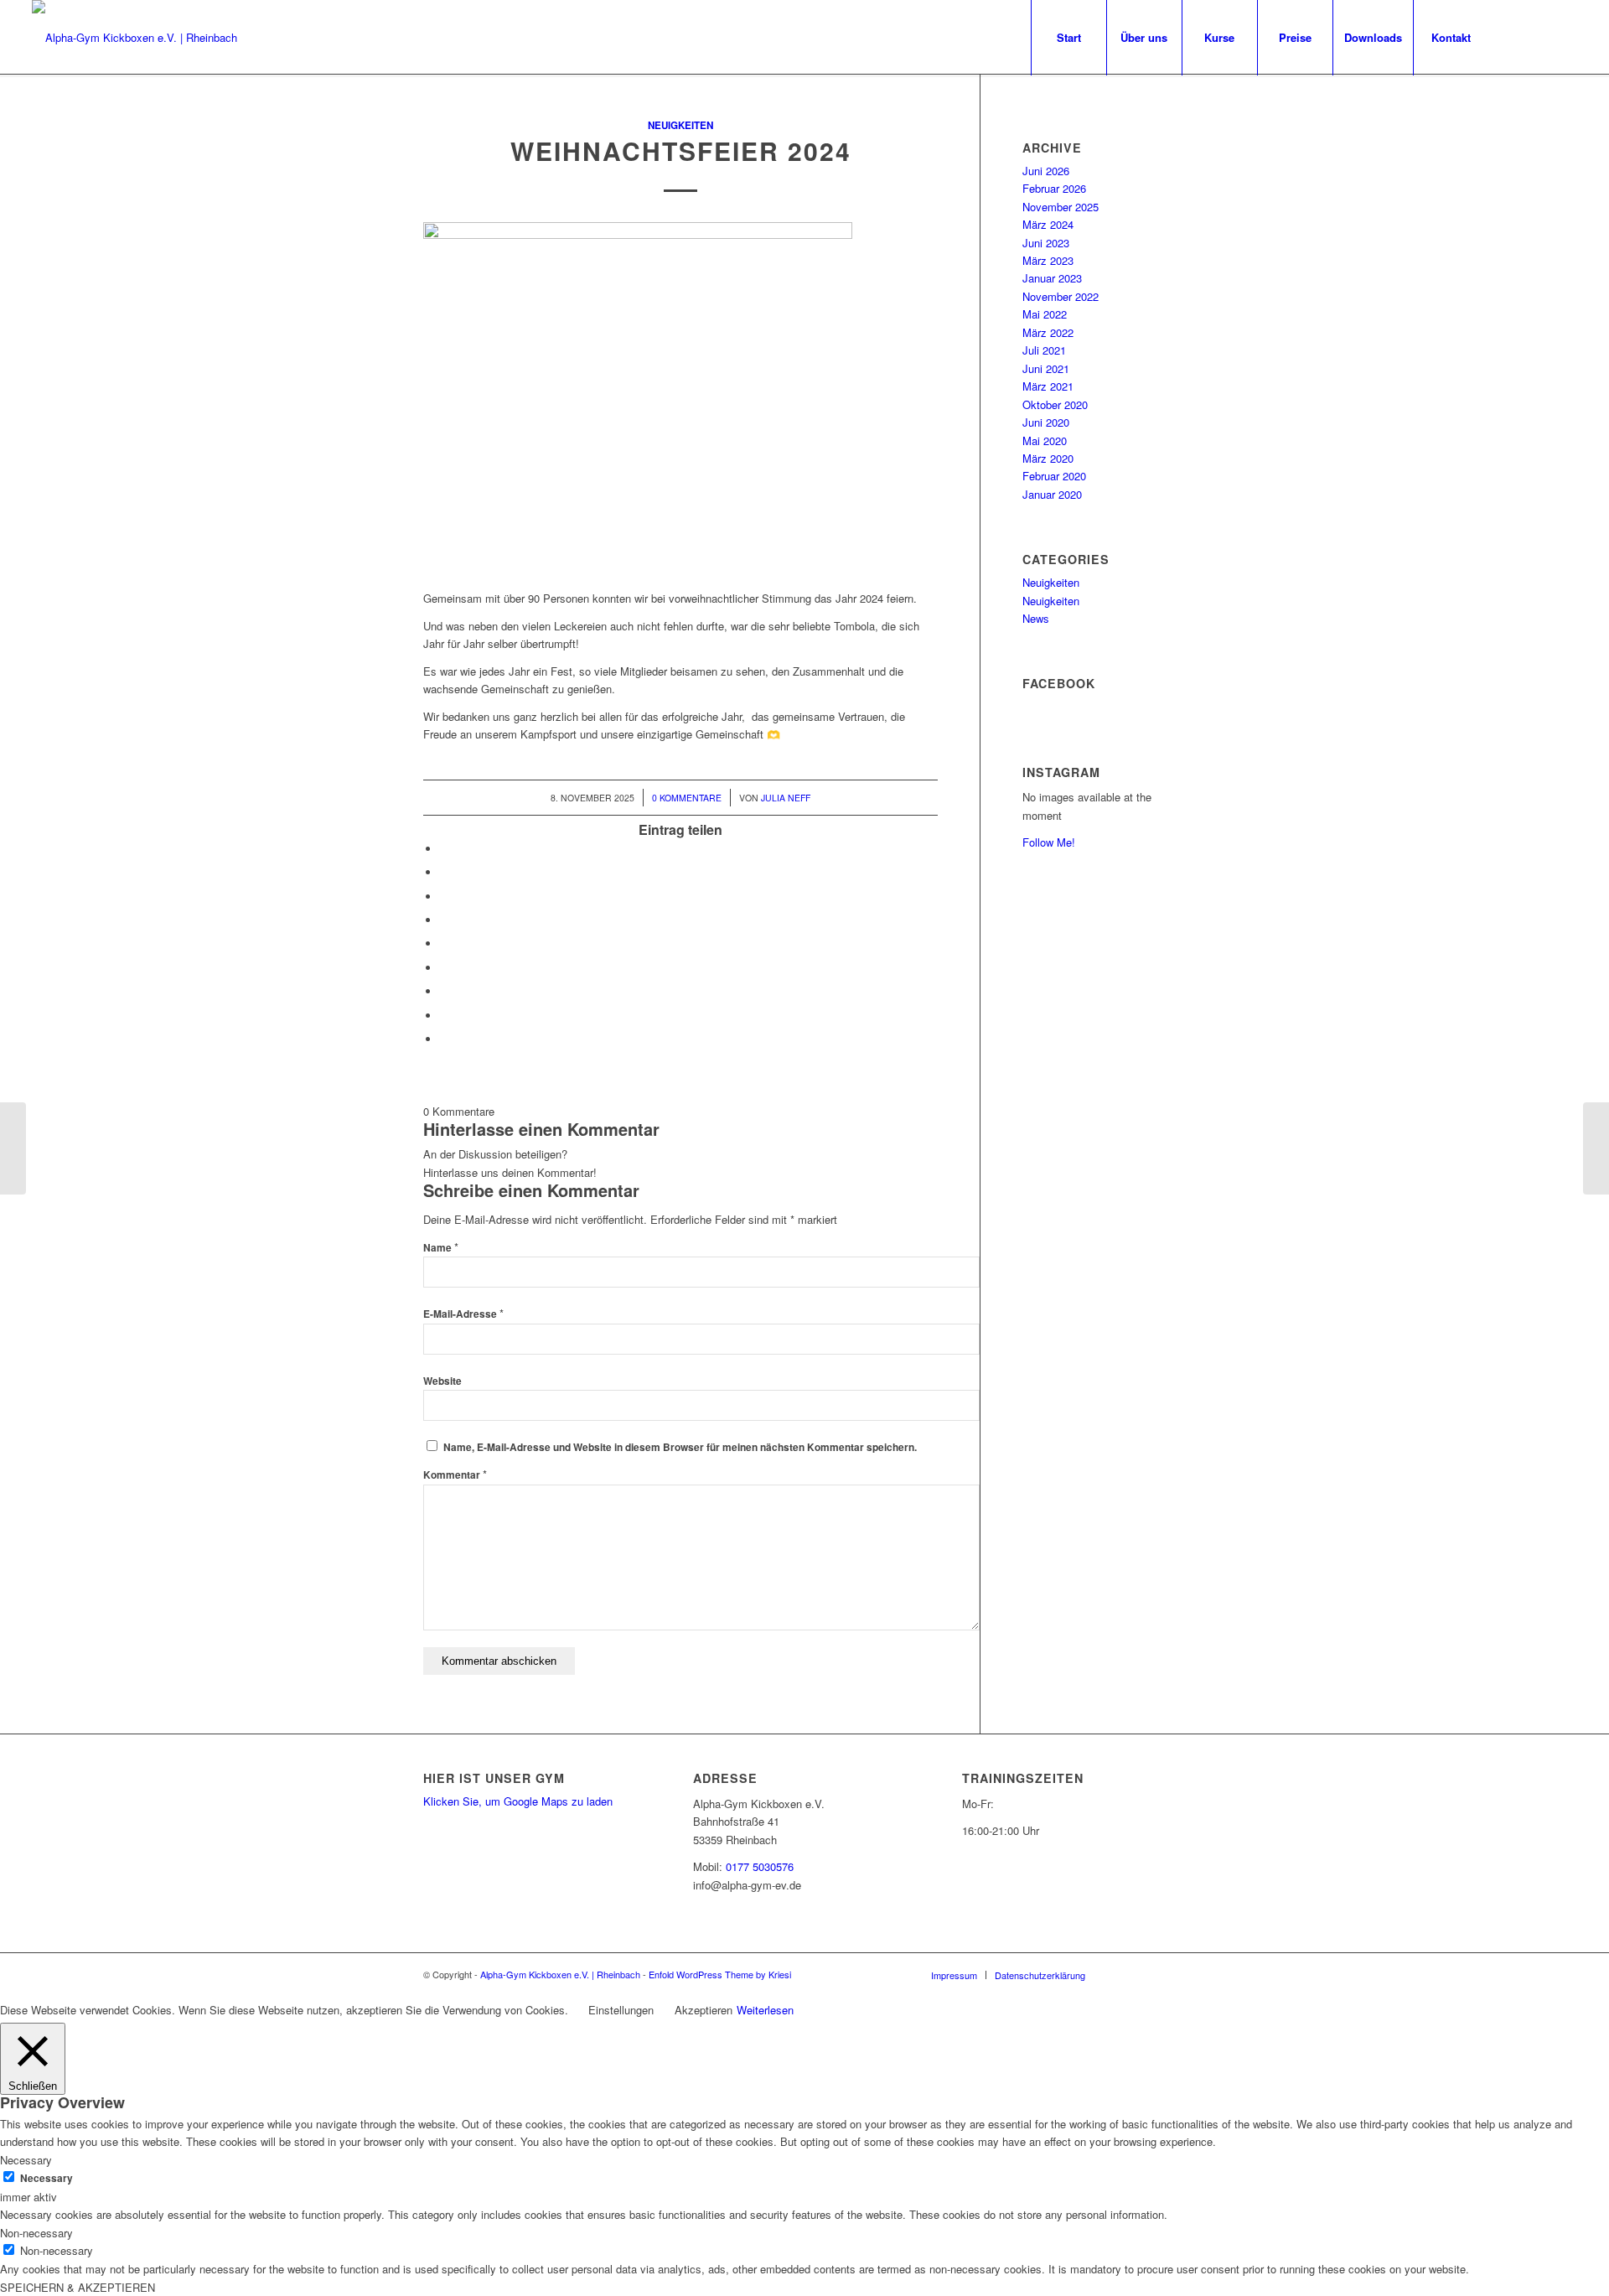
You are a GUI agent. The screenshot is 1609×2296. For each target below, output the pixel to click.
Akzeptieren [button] (704, 2010)
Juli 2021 (1044, 350)
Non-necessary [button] (36, 2233)
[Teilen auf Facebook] (444, 849)
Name (441, 1248)
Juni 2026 (1046, 171)
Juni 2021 (1046, 368)
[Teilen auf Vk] (444, 991)
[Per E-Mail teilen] (444, 1039)
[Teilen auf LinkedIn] (444, 943)
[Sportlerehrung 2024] (13, 1148)
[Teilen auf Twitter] (444, 872)
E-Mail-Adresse (463, 1314)
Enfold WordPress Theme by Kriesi (720, 1974)
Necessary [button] (26, 2160)
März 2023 (1048, 260)
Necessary (47, 2178)
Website (442, 1381)
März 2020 (1048, 458)
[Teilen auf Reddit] (444, 1016)
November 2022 (1061, 296)
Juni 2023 (1046, 243)
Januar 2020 (1052, 494)
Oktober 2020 (1055, 404)
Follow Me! (1049, 842)
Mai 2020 (1045, 441)
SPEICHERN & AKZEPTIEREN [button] (78, 2287)
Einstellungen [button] (621, 2010)
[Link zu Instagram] (1565, 37)
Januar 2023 (1052, 278)
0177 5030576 (760, 1866)
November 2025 (1061, 207)
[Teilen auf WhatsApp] (444, 897)
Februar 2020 (1054, 476)
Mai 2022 (1045, 314)
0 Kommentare (687, 798)
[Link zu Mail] (1539, 37)
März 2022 (1048, 332)
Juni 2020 (1046, 422)
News (1036, 618)
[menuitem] (1068, 38)
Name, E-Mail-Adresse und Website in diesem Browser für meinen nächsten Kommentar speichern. (680, 1447)
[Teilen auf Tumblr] (444, 968)
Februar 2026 (1054, 188)
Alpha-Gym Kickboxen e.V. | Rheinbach (560, 1974)
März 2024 (1048, 224)
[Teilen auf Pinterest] (444, 920)
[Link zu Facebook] (1514, 37)
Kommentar (455, 1475)
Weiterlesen (765, 2010)
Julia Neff (786, 798)
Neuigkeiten (680, 125)
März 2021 (1048, 386)
